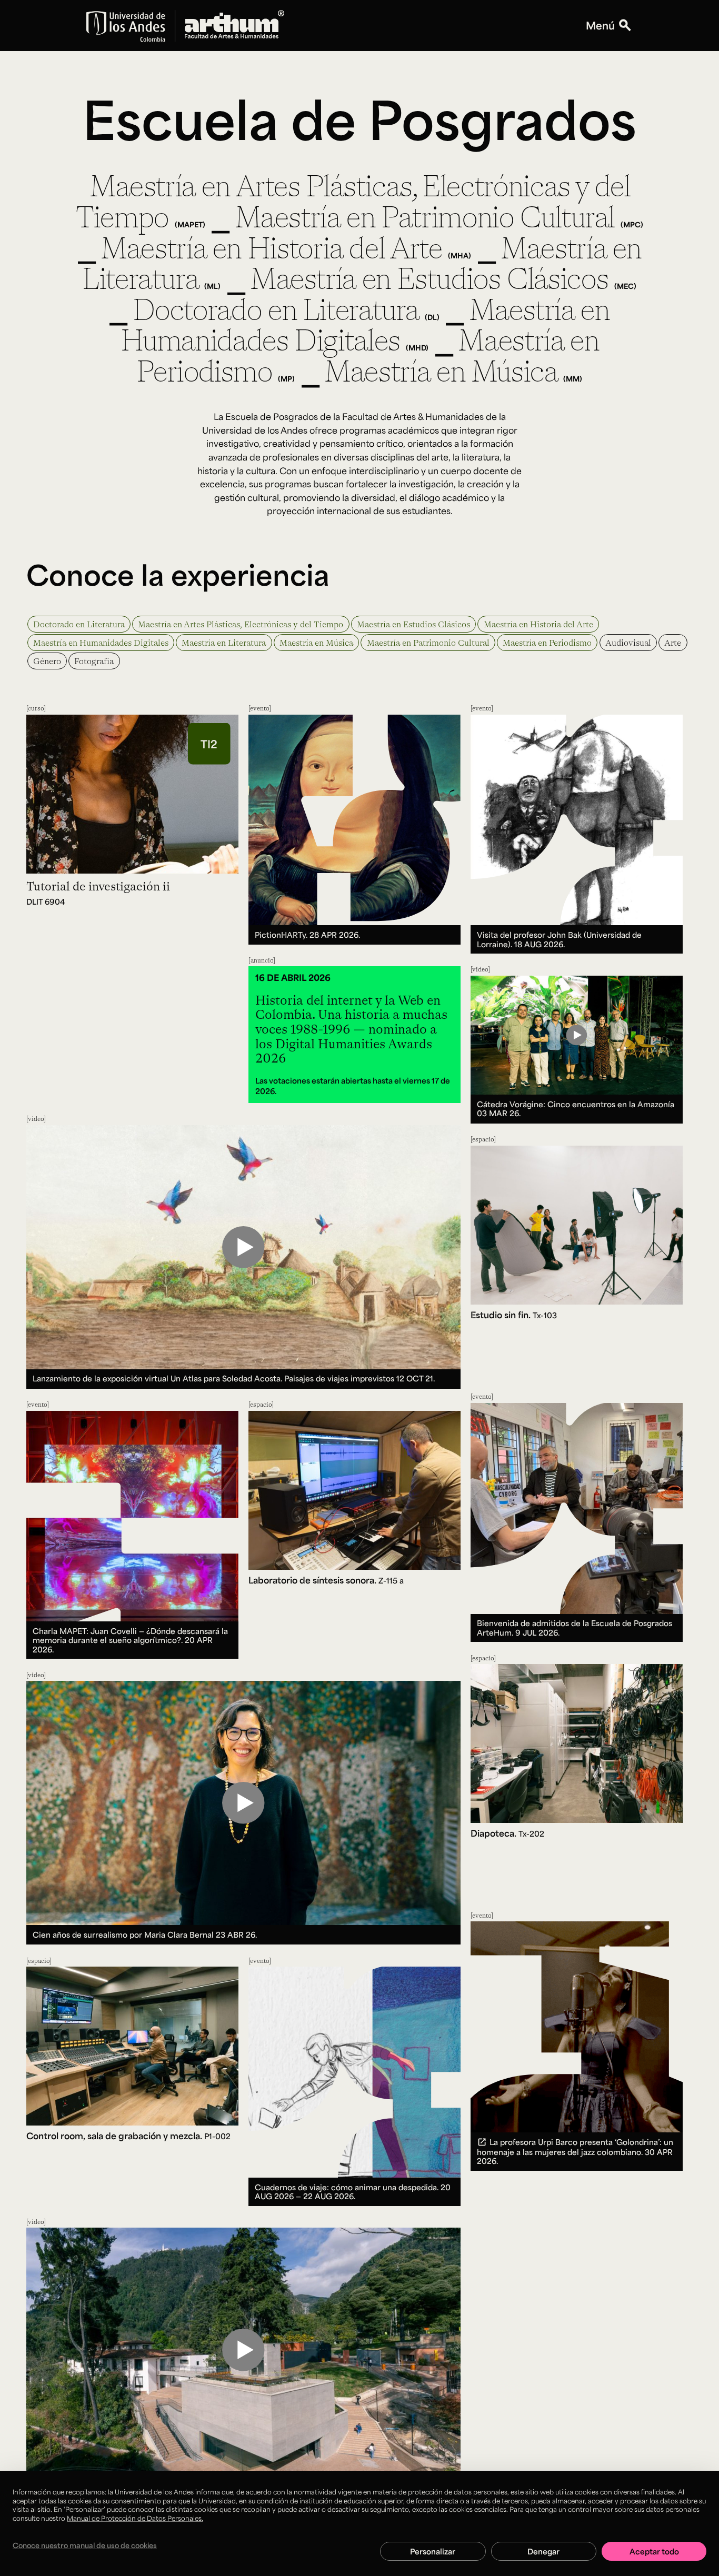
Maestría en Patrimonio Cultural (428, 642)
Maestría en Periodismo (547, 642)
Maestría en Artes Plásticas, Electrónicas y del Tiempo (241, 624)
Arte (673, 642)
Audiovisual (628, 642)
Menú (600, 26)
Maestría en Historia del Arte (538, 624)
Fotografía (94, 661)
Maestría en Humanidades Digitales (101, 642)
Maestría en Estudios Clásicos (413, 624)
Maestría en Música (316, 642)
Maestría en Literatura (224, 642)
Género (47, 661)
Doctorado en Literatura (79, 624)
